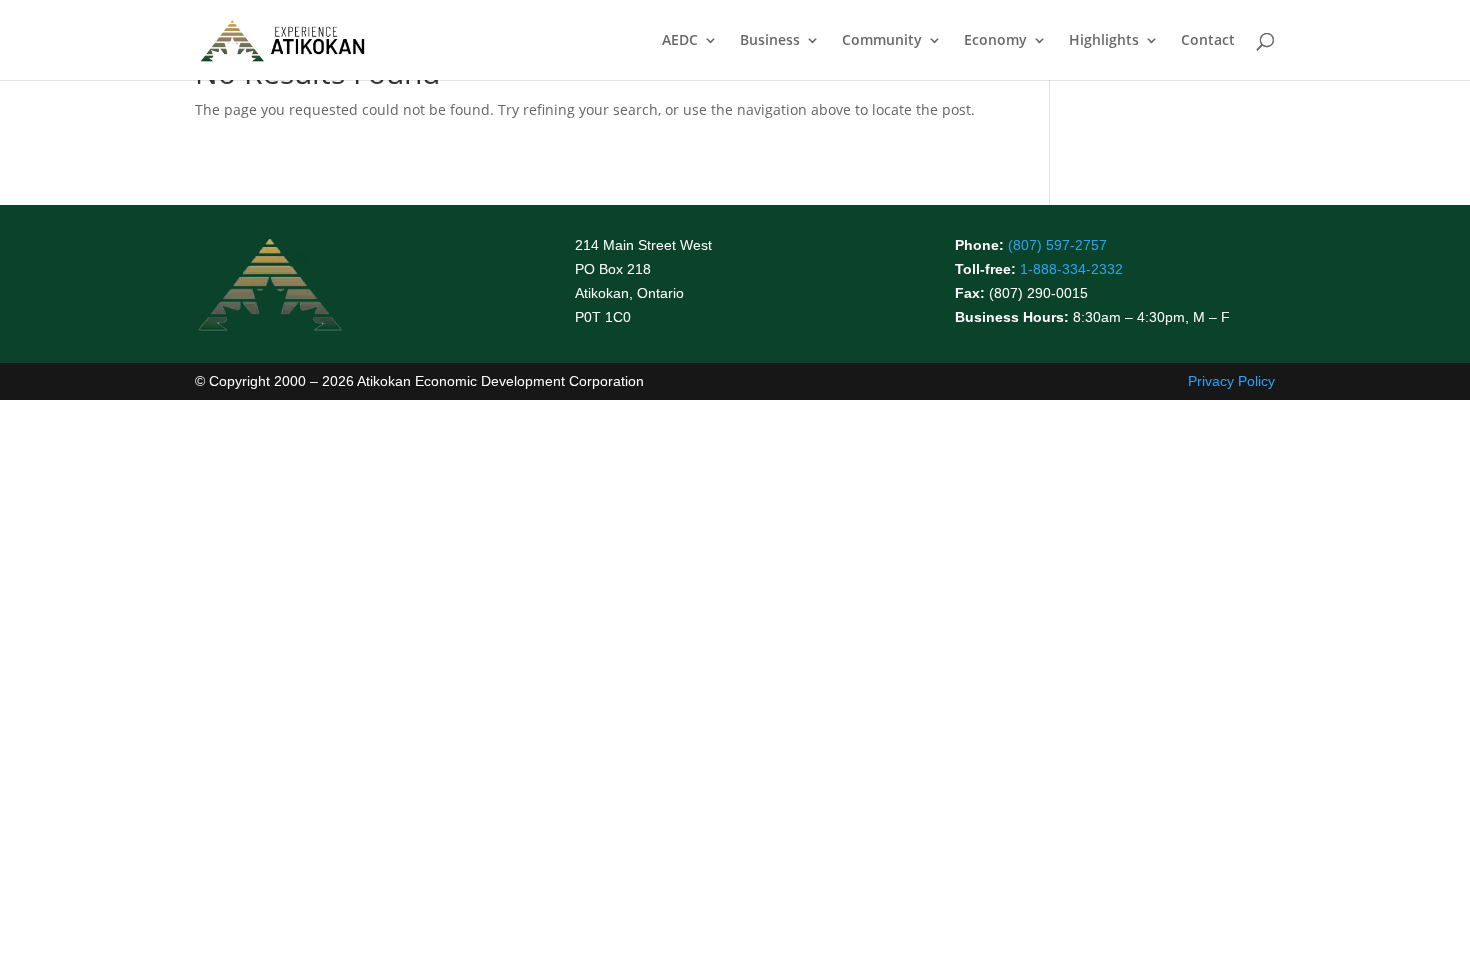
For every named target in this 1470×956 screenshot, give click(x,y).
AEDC (680, 41)
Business (770, 41)
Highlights (1104, 41)
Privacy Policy (1231, 381)
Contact (1208, 41)
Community (882, 41)
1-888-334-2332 (1071, 269)
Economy (995, 41)
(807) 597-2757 (1057, 245)
